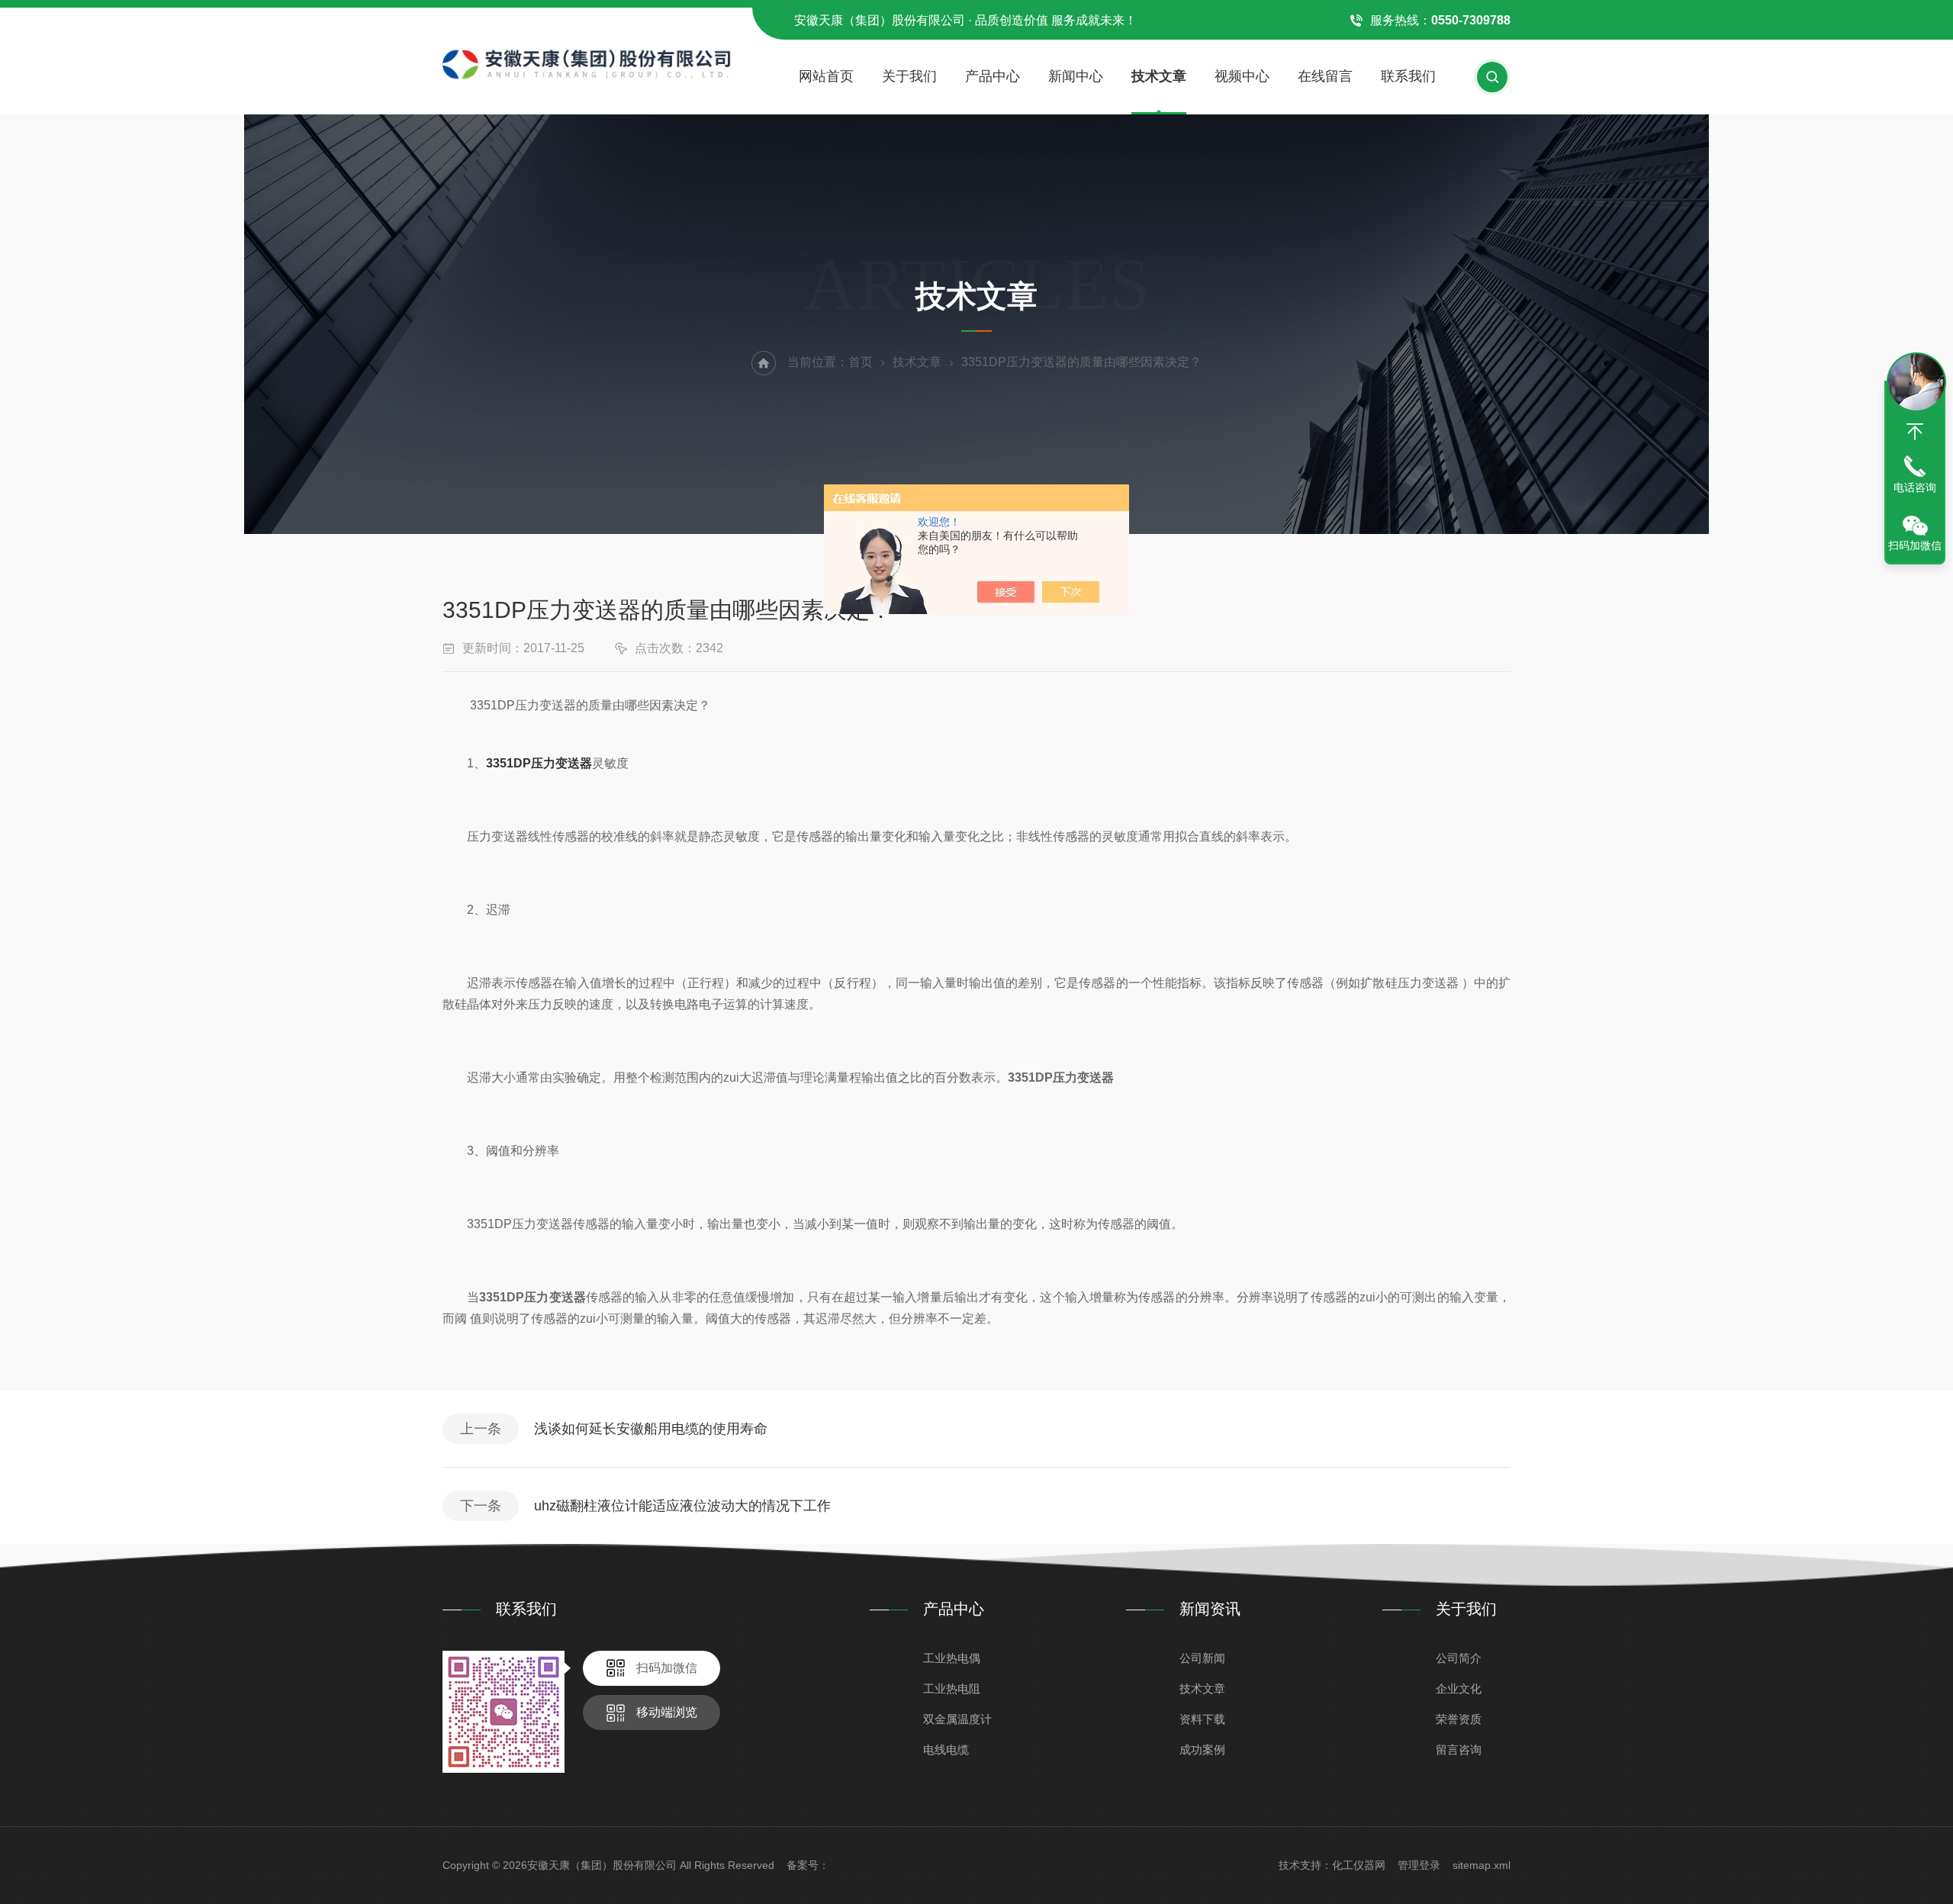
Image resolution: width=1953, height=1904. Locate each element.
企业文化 (1459, 1689)
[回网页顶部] (1915, 432)
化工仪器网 (1359, 1865)
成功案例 (1202, 1750)
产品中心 (993, 76)
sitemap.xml (1482, 1865)
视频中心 (1242, 76)
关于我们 (909, 76)
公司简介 (1459, 1658)
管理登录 (1419, 1865)
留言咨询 (1459, 1750)
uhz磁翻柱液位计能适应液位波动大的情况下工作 (682, 1506)
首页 (861, 362)
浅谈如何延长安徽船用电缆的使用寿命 (651, 1429)
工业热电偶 (952, 1658)
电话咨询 (1915, 487)
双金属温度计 (957, 1719)
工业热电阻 (952, 1689)
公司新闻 (1202, 1658)
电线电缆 (946, 1750)
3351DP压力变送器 (539, 763)
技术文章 (1159, 76)
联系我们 (1408, 76)
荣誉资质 (1459, 1719)
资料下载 (1202, 1719)
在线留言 (1325, 76)
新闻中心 (1076, 76)
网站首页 (826, 76)
